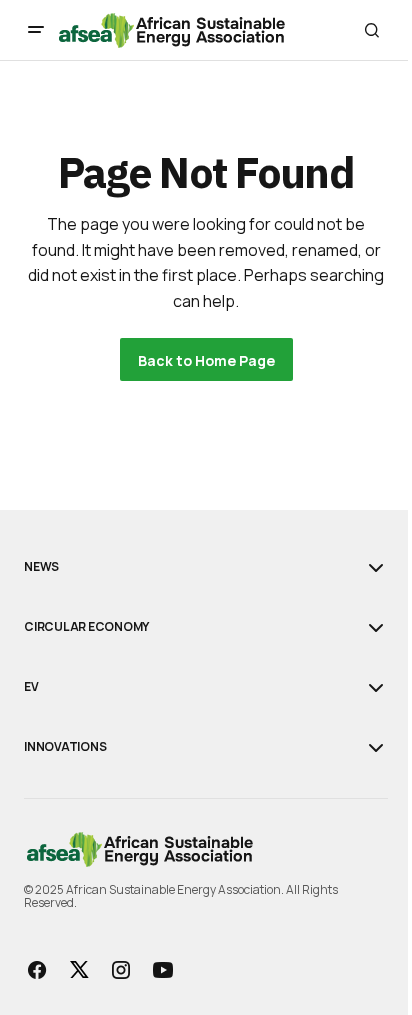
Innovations (65, 747)
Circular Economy (86, 627)
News (41, 567)
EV (31, 687)
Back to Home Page (206, 360)
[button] (36, 30)
